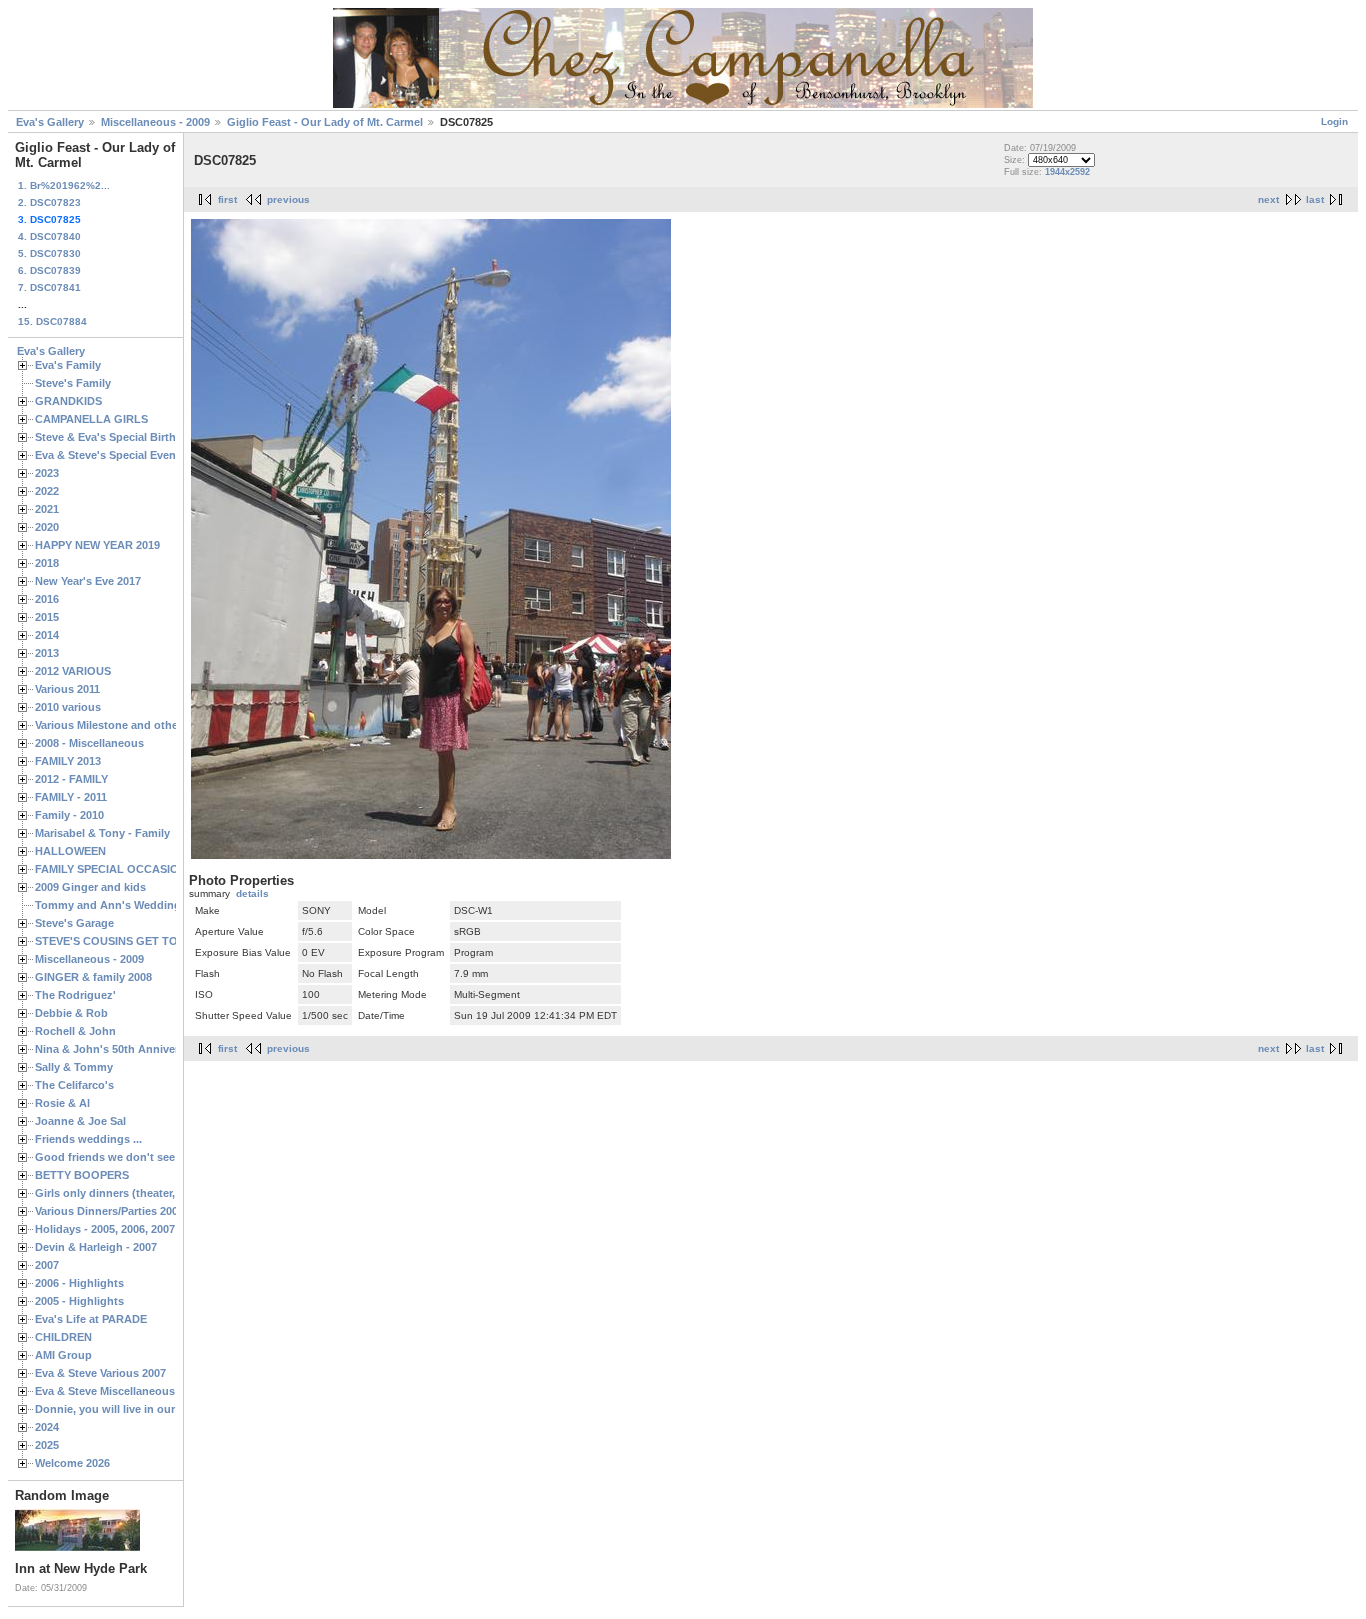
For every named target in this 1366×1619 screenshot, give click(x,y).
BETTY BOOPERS (82, 1175)
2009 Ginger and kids (90, 887)
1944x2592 (1067, 172)
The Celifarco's (74, 1085)
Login (1334, 121)
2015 (47, 617)
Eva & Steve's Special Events (110, 455)
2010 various (68, 707)
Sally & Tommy (74, 1067)
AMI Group (63, 1355)
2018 (47, 563)
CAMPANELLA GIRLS (91, 419)
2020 (47, 527)
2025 (47, 1445)
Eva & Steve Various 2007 (100, 1373)
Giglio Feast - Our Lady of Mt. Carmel (325, 122)
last (1315, 199)
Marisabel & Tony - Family (102, 833)
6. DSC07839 (49, 270)
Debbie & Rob (71, 1013)
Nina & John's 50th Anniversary (118, 1049)
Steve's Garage (74, 923)
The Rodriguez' (75, 995)
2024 (47, 1427)
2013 (47, 653)
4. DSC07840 (49, 236)
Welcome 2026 (72, 1463)
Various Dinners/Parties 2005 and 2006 (134, 1211)
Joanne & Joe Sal (80, 1121)
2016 (47, 599)
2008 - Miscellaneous (89, 743)
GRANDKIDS (68, 401)
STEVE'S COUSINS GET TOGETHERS (133, 941)
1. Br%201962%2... (64, 185)
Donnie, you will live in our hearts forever (143, 1409)
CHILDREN (63, 1337)
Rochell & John (75, 1031)
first (227, 199)
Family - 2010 (69, 815)
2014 (47, 635)
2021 (47, 509)
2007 (47, 1265)
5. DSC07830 (49, 253)
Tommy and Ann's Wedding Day (119, 905)
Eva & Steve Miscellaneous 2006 (118, 1391)
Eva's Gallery (50, 122)
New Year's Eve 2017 (88, 581)
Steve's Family (73, 383)
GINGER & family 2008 (93, 977)
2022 (47, 491)
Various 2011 (67, 689)
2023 (47, 473)
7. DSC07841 (49, 287)
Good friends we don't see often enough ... (148, 1157)
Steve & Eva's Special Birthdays (118, 437)
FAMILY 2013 (68, 761)
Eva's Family (68, 365)
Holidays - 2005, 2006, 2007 (105, 1229)
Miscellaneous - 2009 (155, 122)
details (252, 893)
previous (288, 199)
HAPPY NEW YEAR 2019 (97, 545)
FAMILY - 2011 (71, 797)
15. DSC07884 (52, 321)
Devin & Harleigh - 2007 (96, 1247)
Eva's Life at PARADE (91, 1319)
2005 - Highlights (79, 1301)
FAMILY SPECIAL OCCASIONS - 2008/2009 (145, 869)
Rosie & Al (62, 1103)
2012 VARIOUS (73, 671)
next (1268, 199)
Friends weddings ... (88, 1139)
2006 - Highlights (79, 1283)
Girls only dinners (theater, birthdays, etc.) (146, 1193)
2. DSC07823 (49, 202)
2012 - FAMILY (71, 779)
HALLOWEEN (70, 851)
